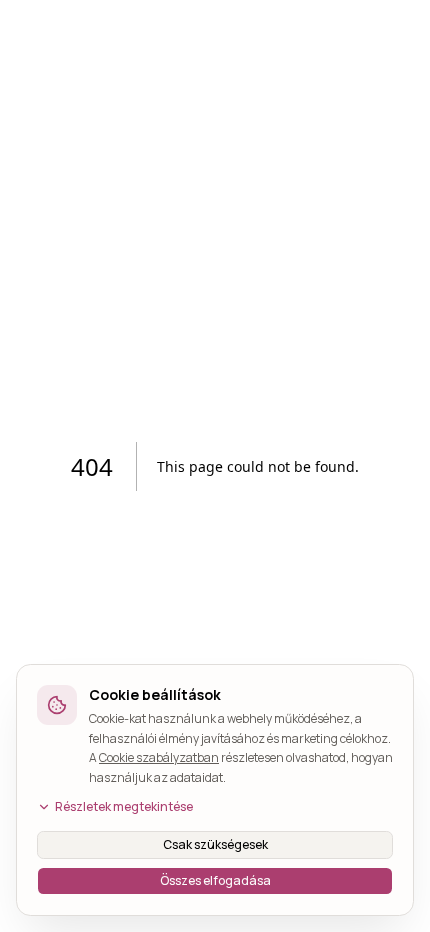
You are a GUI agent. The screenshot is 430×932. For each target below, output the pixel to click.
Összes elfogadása (215, 880)
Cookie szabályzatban (159, 757)
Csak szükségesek (215, 844)
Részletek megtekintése (124, 807)
